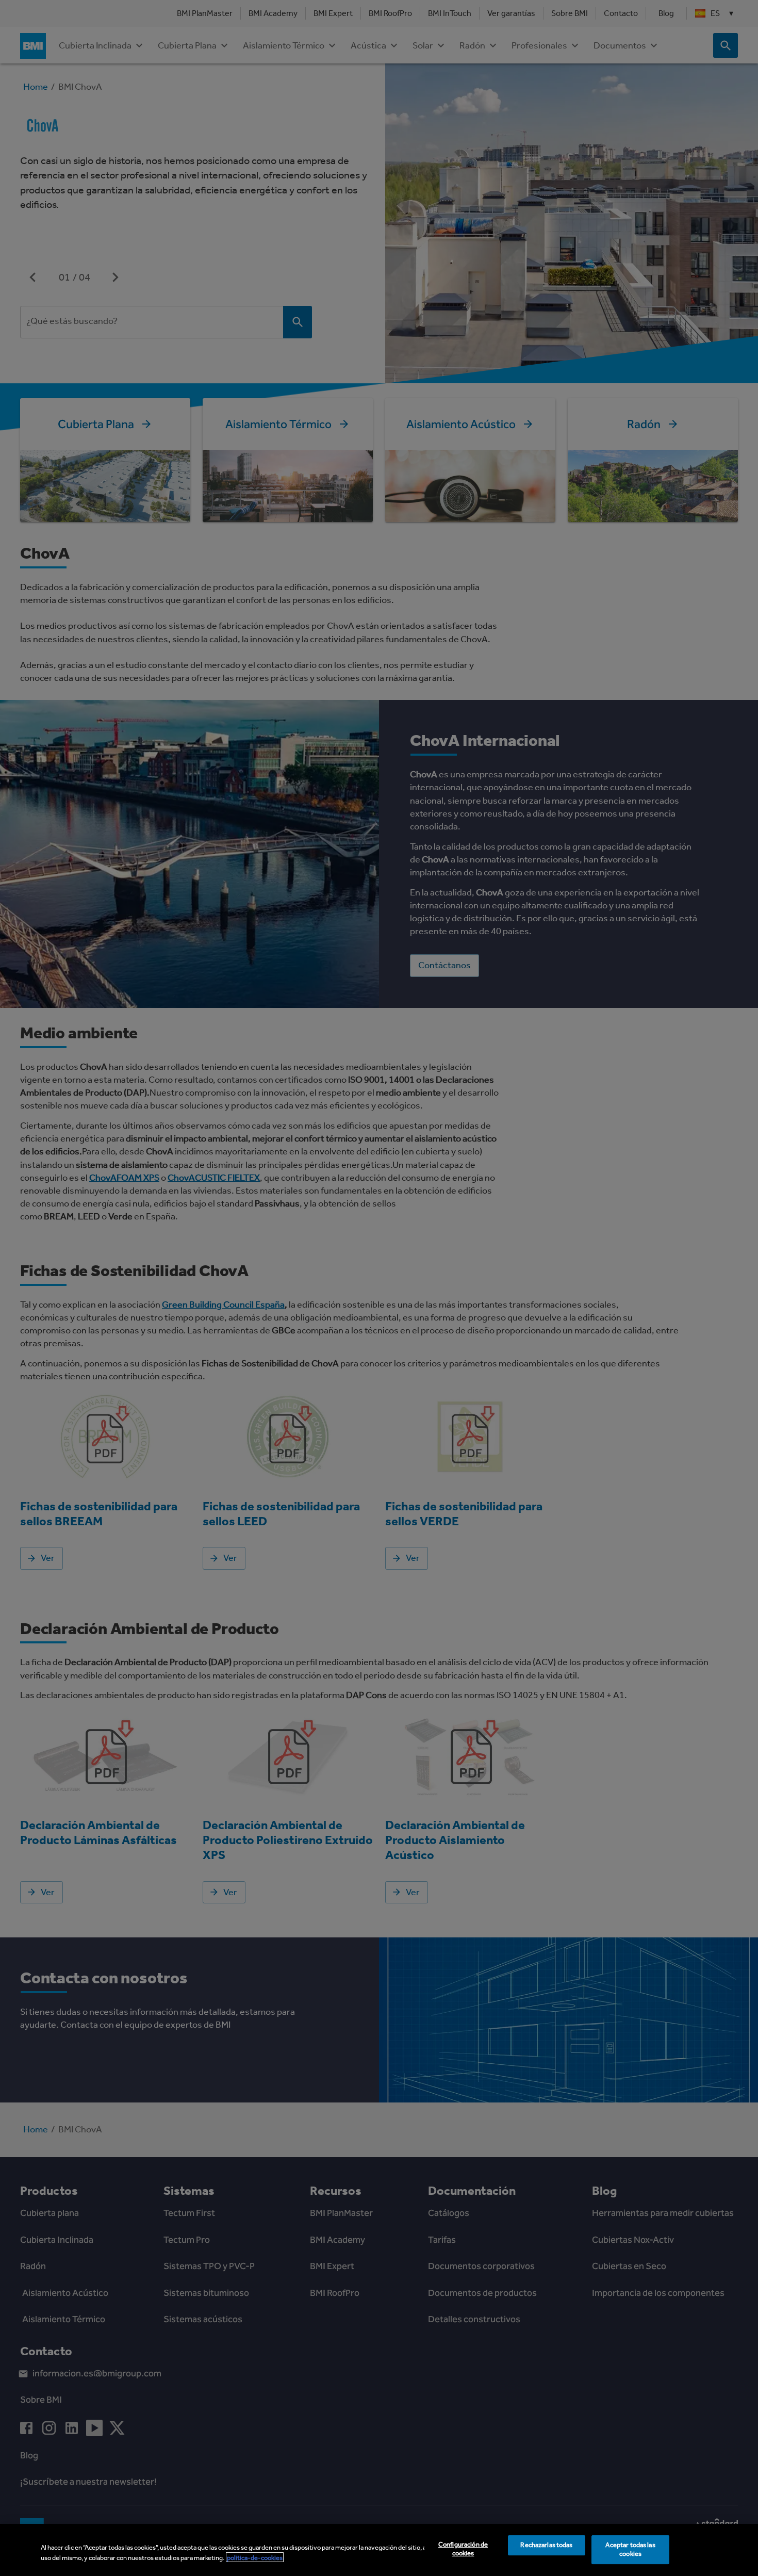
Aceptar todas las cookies (630, 2550)
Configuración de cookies (463, 2549)
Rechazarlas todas (546, 2545)
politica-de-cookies (255, 2557)
